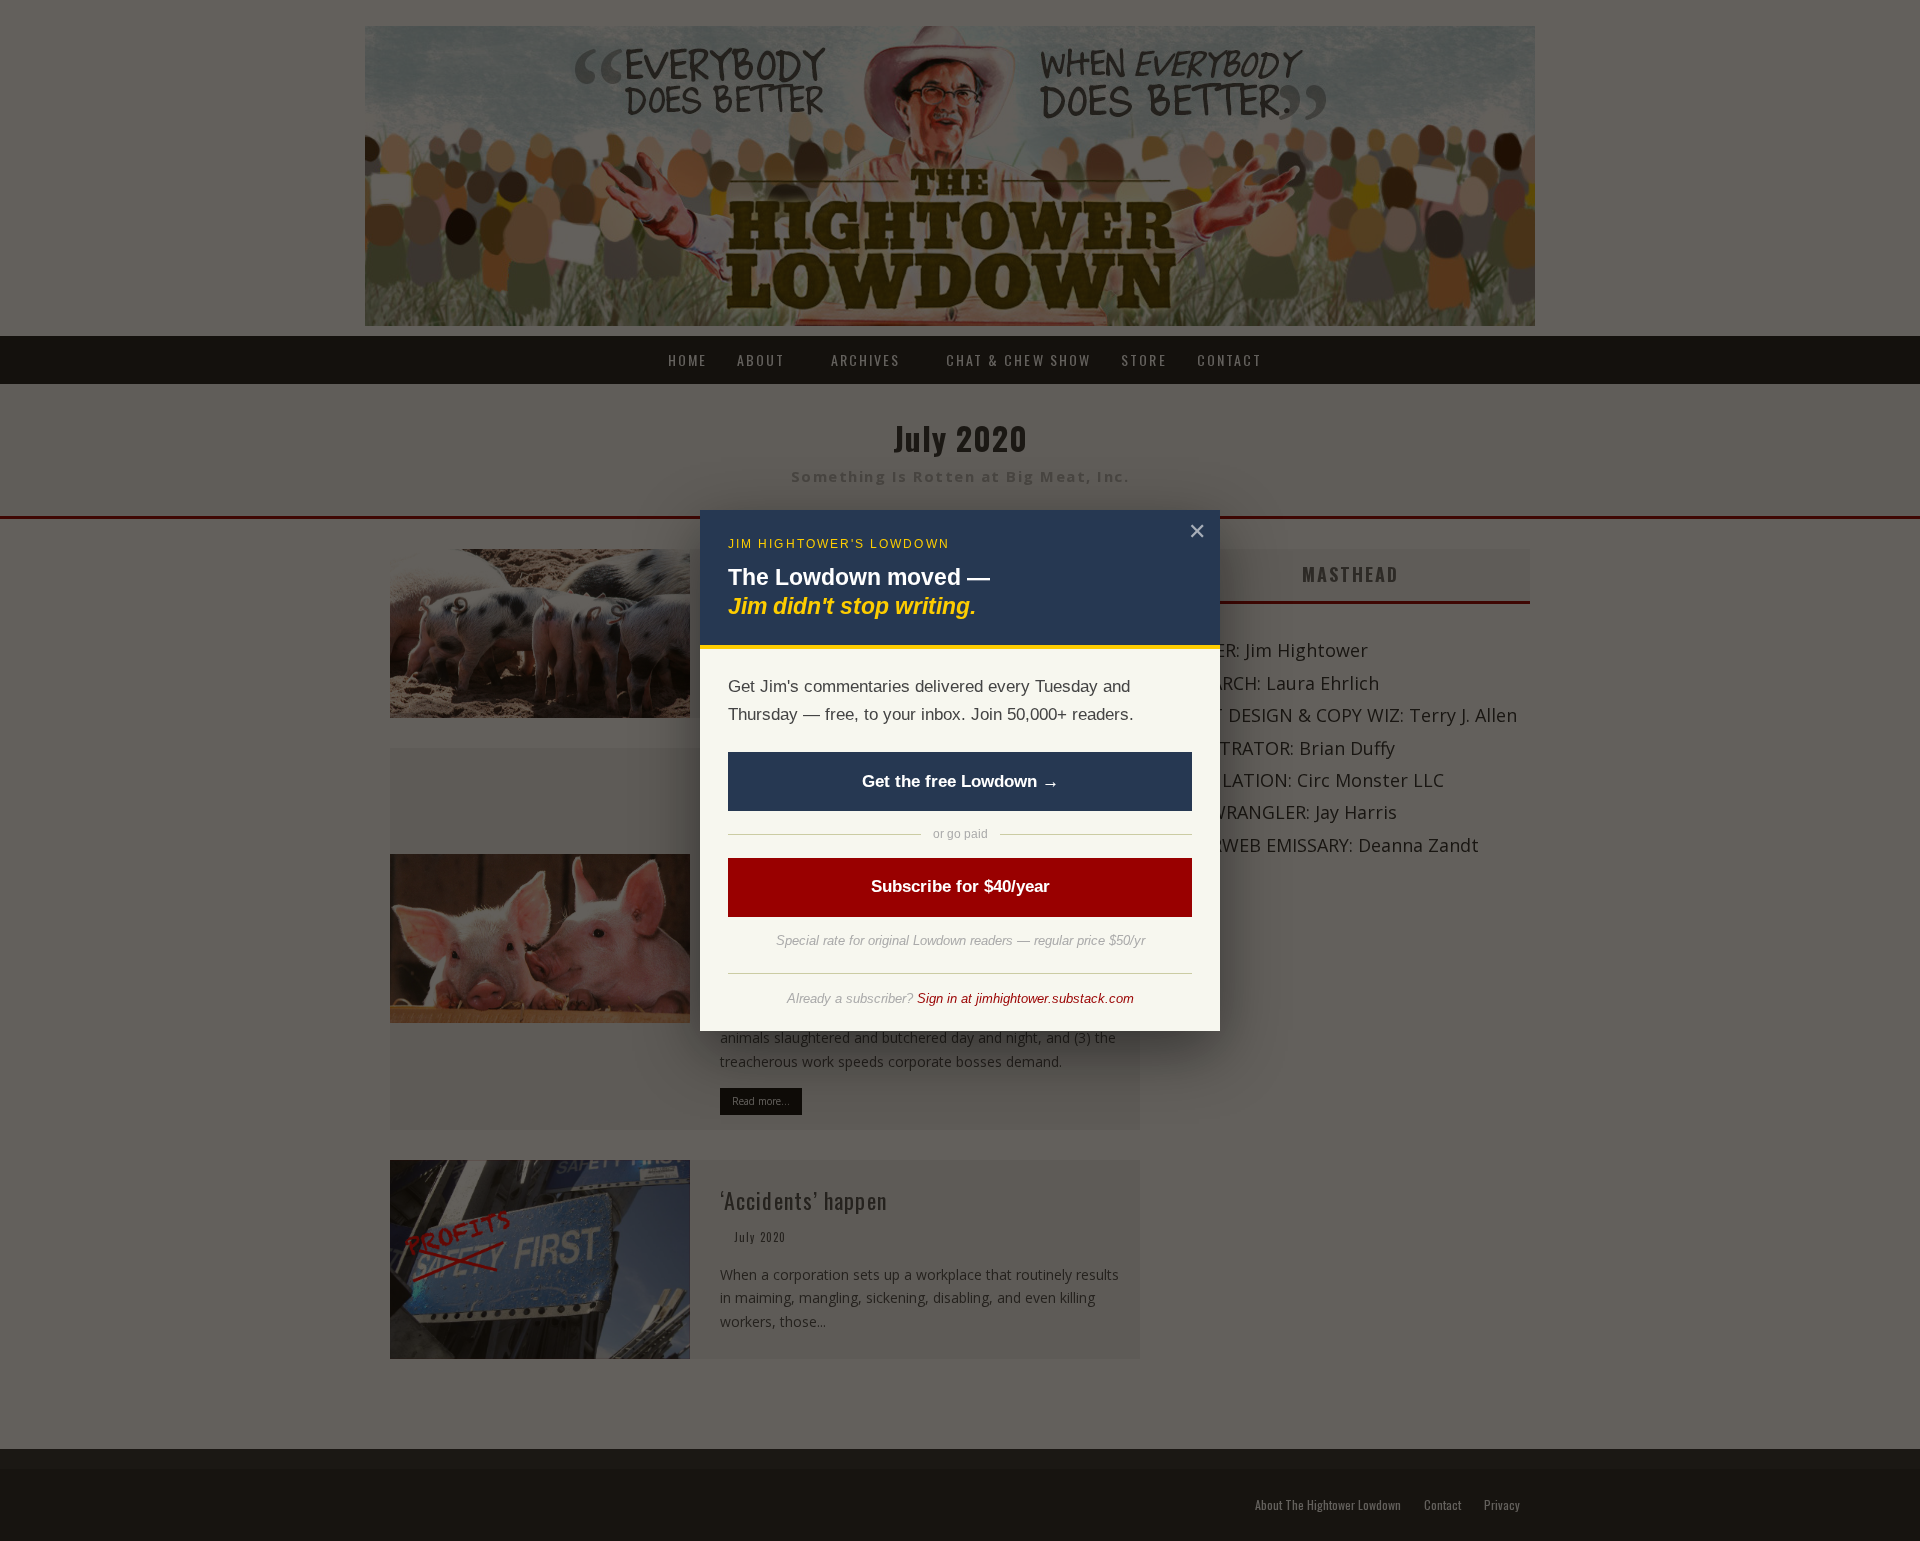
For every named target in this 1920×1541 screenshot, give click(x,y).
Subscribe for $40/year (960, 886)
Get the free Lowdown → (960, 781)
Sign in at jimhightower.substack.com (1025, 998)
